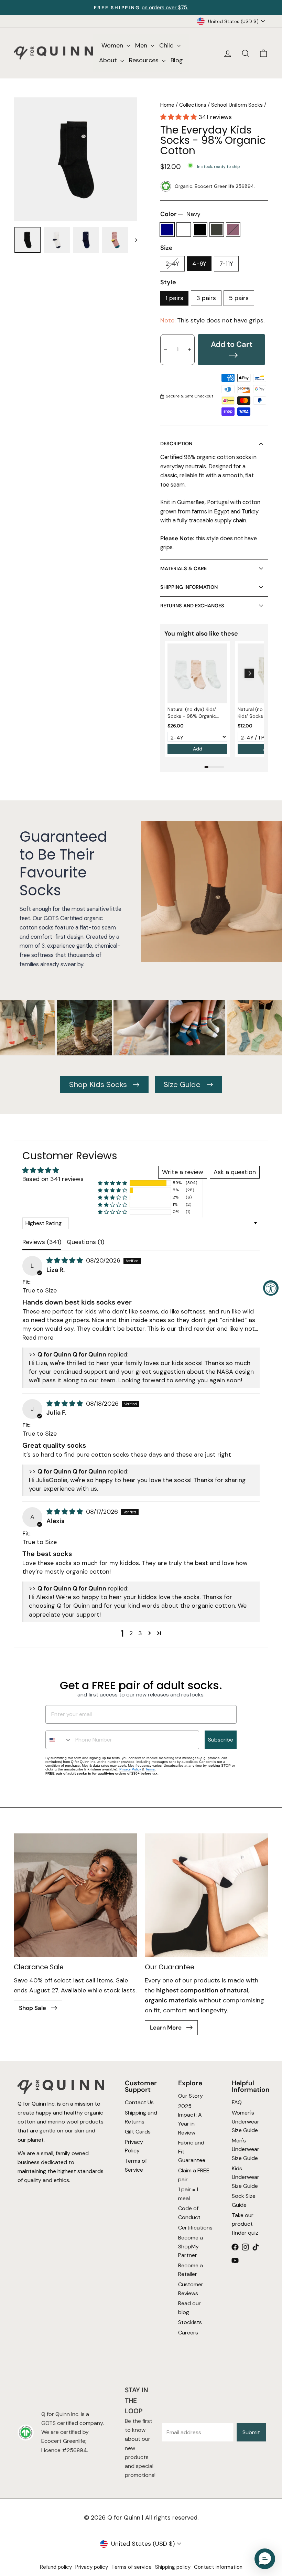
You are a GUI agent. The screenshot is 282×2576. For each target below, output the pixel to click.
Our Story (191, 2096)
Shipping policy (173, 2567)
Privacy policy (92, 2567)
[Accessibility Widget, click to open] (271, 1288)
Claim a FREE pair (194, 2175)
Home (167, 105)
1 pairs (174, 298)
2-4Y (172, 264)
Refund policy (56, 2567)
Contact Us (139, 2102)
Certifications (195, 2227)
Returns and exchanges (192, 606)
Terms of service (132, 2567)
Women (113, 45)
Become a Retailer (191, 2270)
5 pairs (239, 298)
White (184, 230)
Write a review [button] (183, 1172)
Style (168, 282)
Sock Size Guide (244, 2200)
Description (176, 444)
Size (166, 248)
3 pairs (206, 298)
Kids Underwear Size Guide (246, 2177)
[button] (179, 117)
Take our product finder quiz (245, 2224)
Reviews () (42, 1242)
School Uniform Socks (237, 105)
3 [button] (140, 1633)
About (109, 60)
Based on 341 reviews (53, 1179)
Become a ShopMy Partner (191, 2246)
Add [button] (198, 749)
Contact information (218, 2567)
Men (142, 45)
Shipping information (189, 587)
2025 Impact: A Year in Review (190, 2119)
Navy (167, 230)
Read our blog (189, 2308)
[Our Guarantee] (207, 1895)
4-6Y (199, 264)
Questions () (85, 1242)
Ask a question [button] (235, 1172)
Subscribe (221, 1740)
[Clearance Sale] (75, 1895)
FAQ (237, 2102)
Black (200, 230)
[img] (66, 1260)
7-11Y (226, 264)
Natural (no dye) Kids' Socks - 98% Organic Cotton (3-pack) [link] (192, 713)
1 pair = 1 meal (188, 2194)
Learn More (166, 2027)
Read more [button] (38, 1338)
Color (180, 214)
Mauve (233, 230)
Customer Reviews (191, 2289)
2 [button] (131, 1633)
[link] (197, 673)
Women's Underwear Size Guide (246, 2121)
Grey (217, 230)
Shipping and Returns (141, 2117)
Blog (177, 60)
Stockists (190, 2322)
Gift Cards (137, 2132)
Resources (145, 60)
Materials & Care (183, 568)
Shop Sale (33, 2008)
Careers (188, 2333)
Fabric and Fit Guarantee (192, 2151)
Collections (193, 105)
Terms (150, 1769)
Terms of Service (135, 2165)
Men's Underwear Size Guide (246, 2149)
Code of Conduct (189, 2213)
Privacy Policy (130, 1769)
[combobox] (59, 1740)
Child (167, 45)
